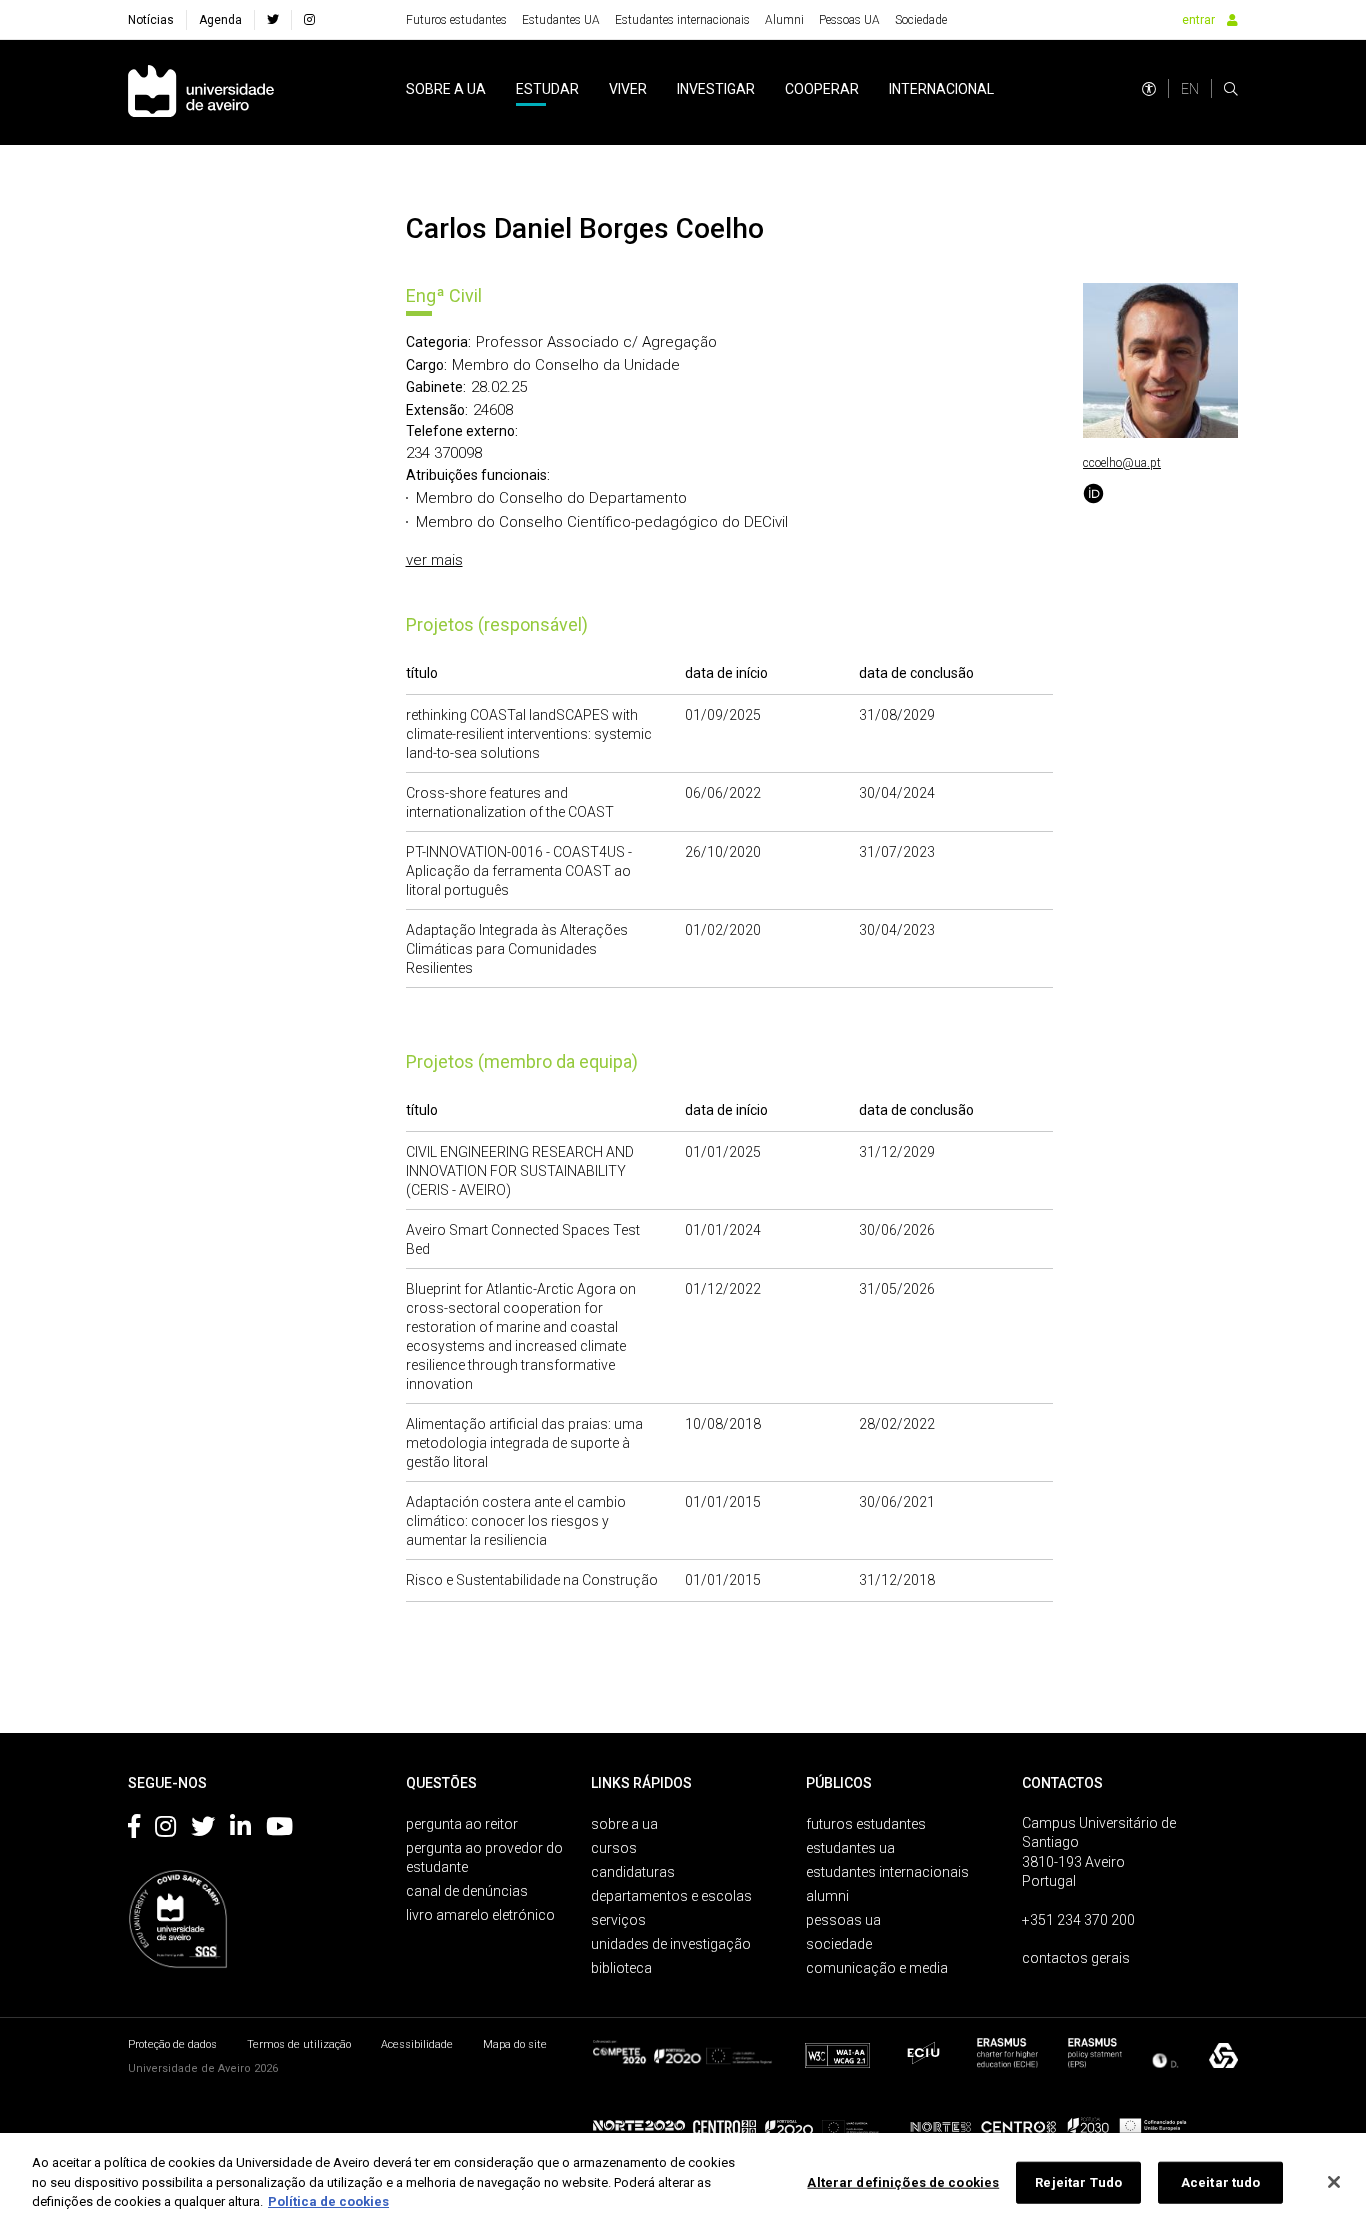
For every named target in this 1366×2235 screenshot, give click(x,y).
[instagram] (309, 20)
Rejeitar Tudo (1078, 2182)
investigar (716, 89)
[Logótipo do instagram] (165, 1830)
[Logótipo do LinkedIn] (240, 1830)
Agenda (220, 20)
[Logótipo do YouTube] (279, 1830)
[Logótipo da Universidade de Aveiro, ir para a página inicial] (201, 92)
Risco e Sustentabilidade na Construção (532, 1580)
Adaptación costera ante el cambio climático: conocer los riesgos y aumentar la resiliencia (516, 1521)
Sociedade (921, 20)
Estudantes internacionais (682, 20)
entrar (1198, 20)
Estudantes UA (561, 20)
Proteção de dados (172, 2044)
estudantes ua (850, 1848)
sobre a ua (446, 89)
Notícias (151, 20)
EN (1190, 89)
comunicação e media (877, 1968)
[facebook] (273, 20)
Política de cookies (328, 2201)
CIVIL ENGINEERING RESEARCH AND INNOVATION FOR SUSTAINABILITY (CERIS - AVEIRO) (520, 1171)
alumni (827, 1896)
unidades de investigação (671, 1944)
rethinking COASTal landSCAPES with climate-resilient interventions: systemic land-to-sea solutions (529, 734)
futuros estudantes (866, 1824)
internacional (941, 89)
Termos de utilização (299, 2044)
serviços (618, 1920)
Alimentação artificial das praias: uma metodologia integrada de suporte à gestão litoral (524, 1443)
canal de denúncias (467, 1891)
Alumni (784, 20)
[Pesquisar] (1231, 89)
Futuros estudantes (456, 20)
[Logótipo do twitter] (203, 1830)
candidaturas (633, 1872)
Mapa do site (515, 2044)
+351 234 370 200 (1078, 1920)
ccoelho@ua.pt (1122, 463)
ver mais (434, 560)
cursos (614, 1848)
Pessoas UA (849, 20)
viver (628, 89)
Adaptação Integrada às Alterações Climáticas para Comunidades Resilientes (517, 949)
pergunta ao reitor (462, 1824)
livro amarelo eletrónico (480, 1915)
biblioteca (621, 1968)
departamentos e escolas (671, 1896)
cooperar (822, 89)
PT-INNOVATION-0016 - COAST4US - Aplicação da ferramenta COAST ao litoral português (519, 871)
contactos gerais (1076, 1958)
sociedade (839, 1944)
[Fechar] (1334, 2182)
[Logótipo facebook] (134, 1830)
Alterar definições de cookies (903, 2182)
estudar (547, 89)
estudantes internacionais (887, 1872)
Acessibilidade (417, 2044)
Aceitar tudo (1221, 2182)
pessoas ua (843, 1920)
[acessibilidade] (1149, 89)
